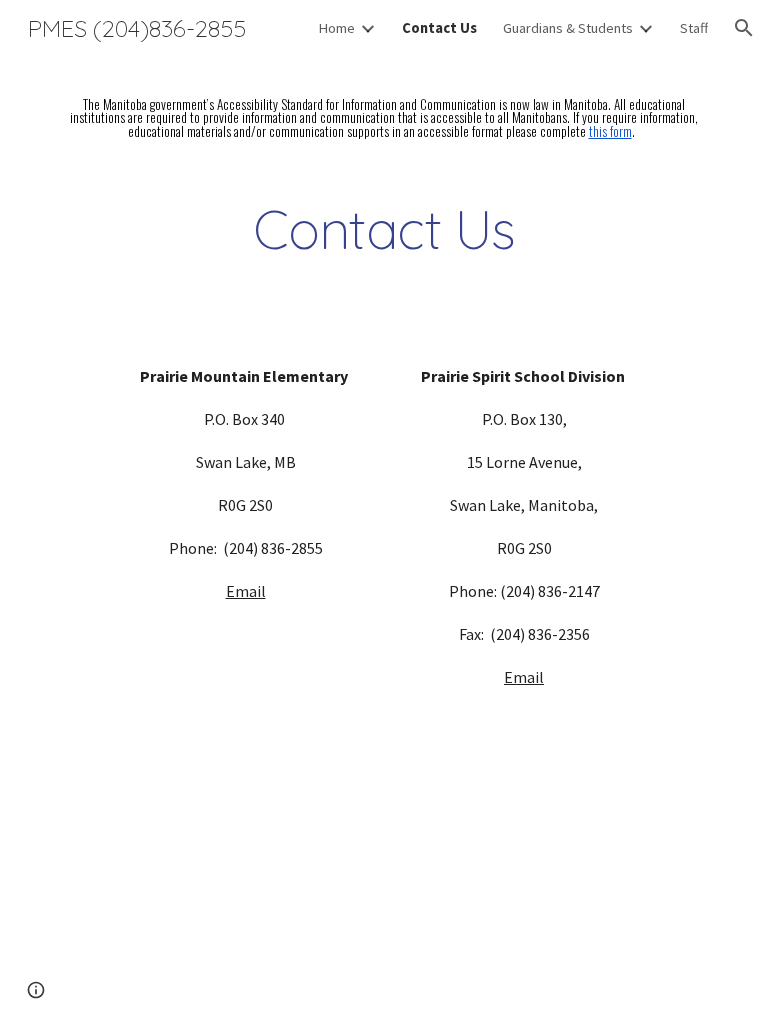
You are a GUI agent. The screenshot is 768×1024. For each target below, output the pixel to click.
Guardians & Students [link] (568, 28)
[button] (744, 28)
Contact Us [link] (439, 28)
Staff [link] (694, 28)
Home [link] (336, 28)
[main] (383, 118)
